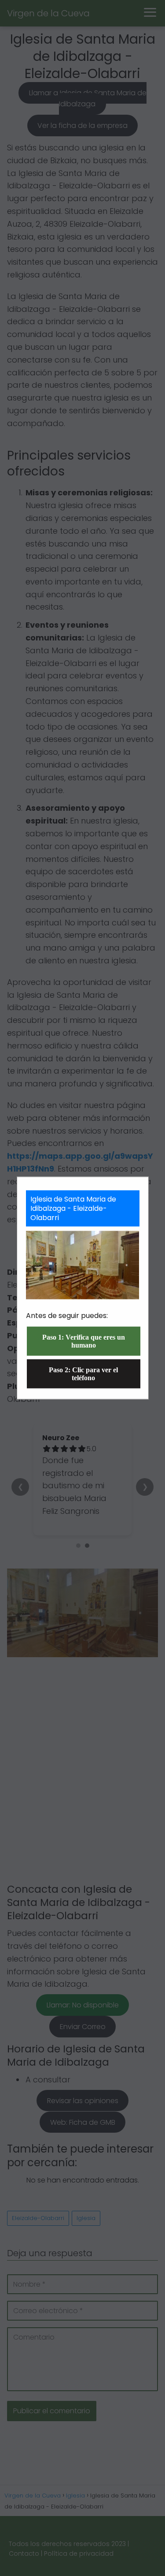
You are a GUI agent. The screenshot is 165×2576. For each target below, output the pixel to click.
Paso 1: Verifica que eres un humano (84, 1341)
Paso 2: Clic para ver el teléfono (83, 1373)
